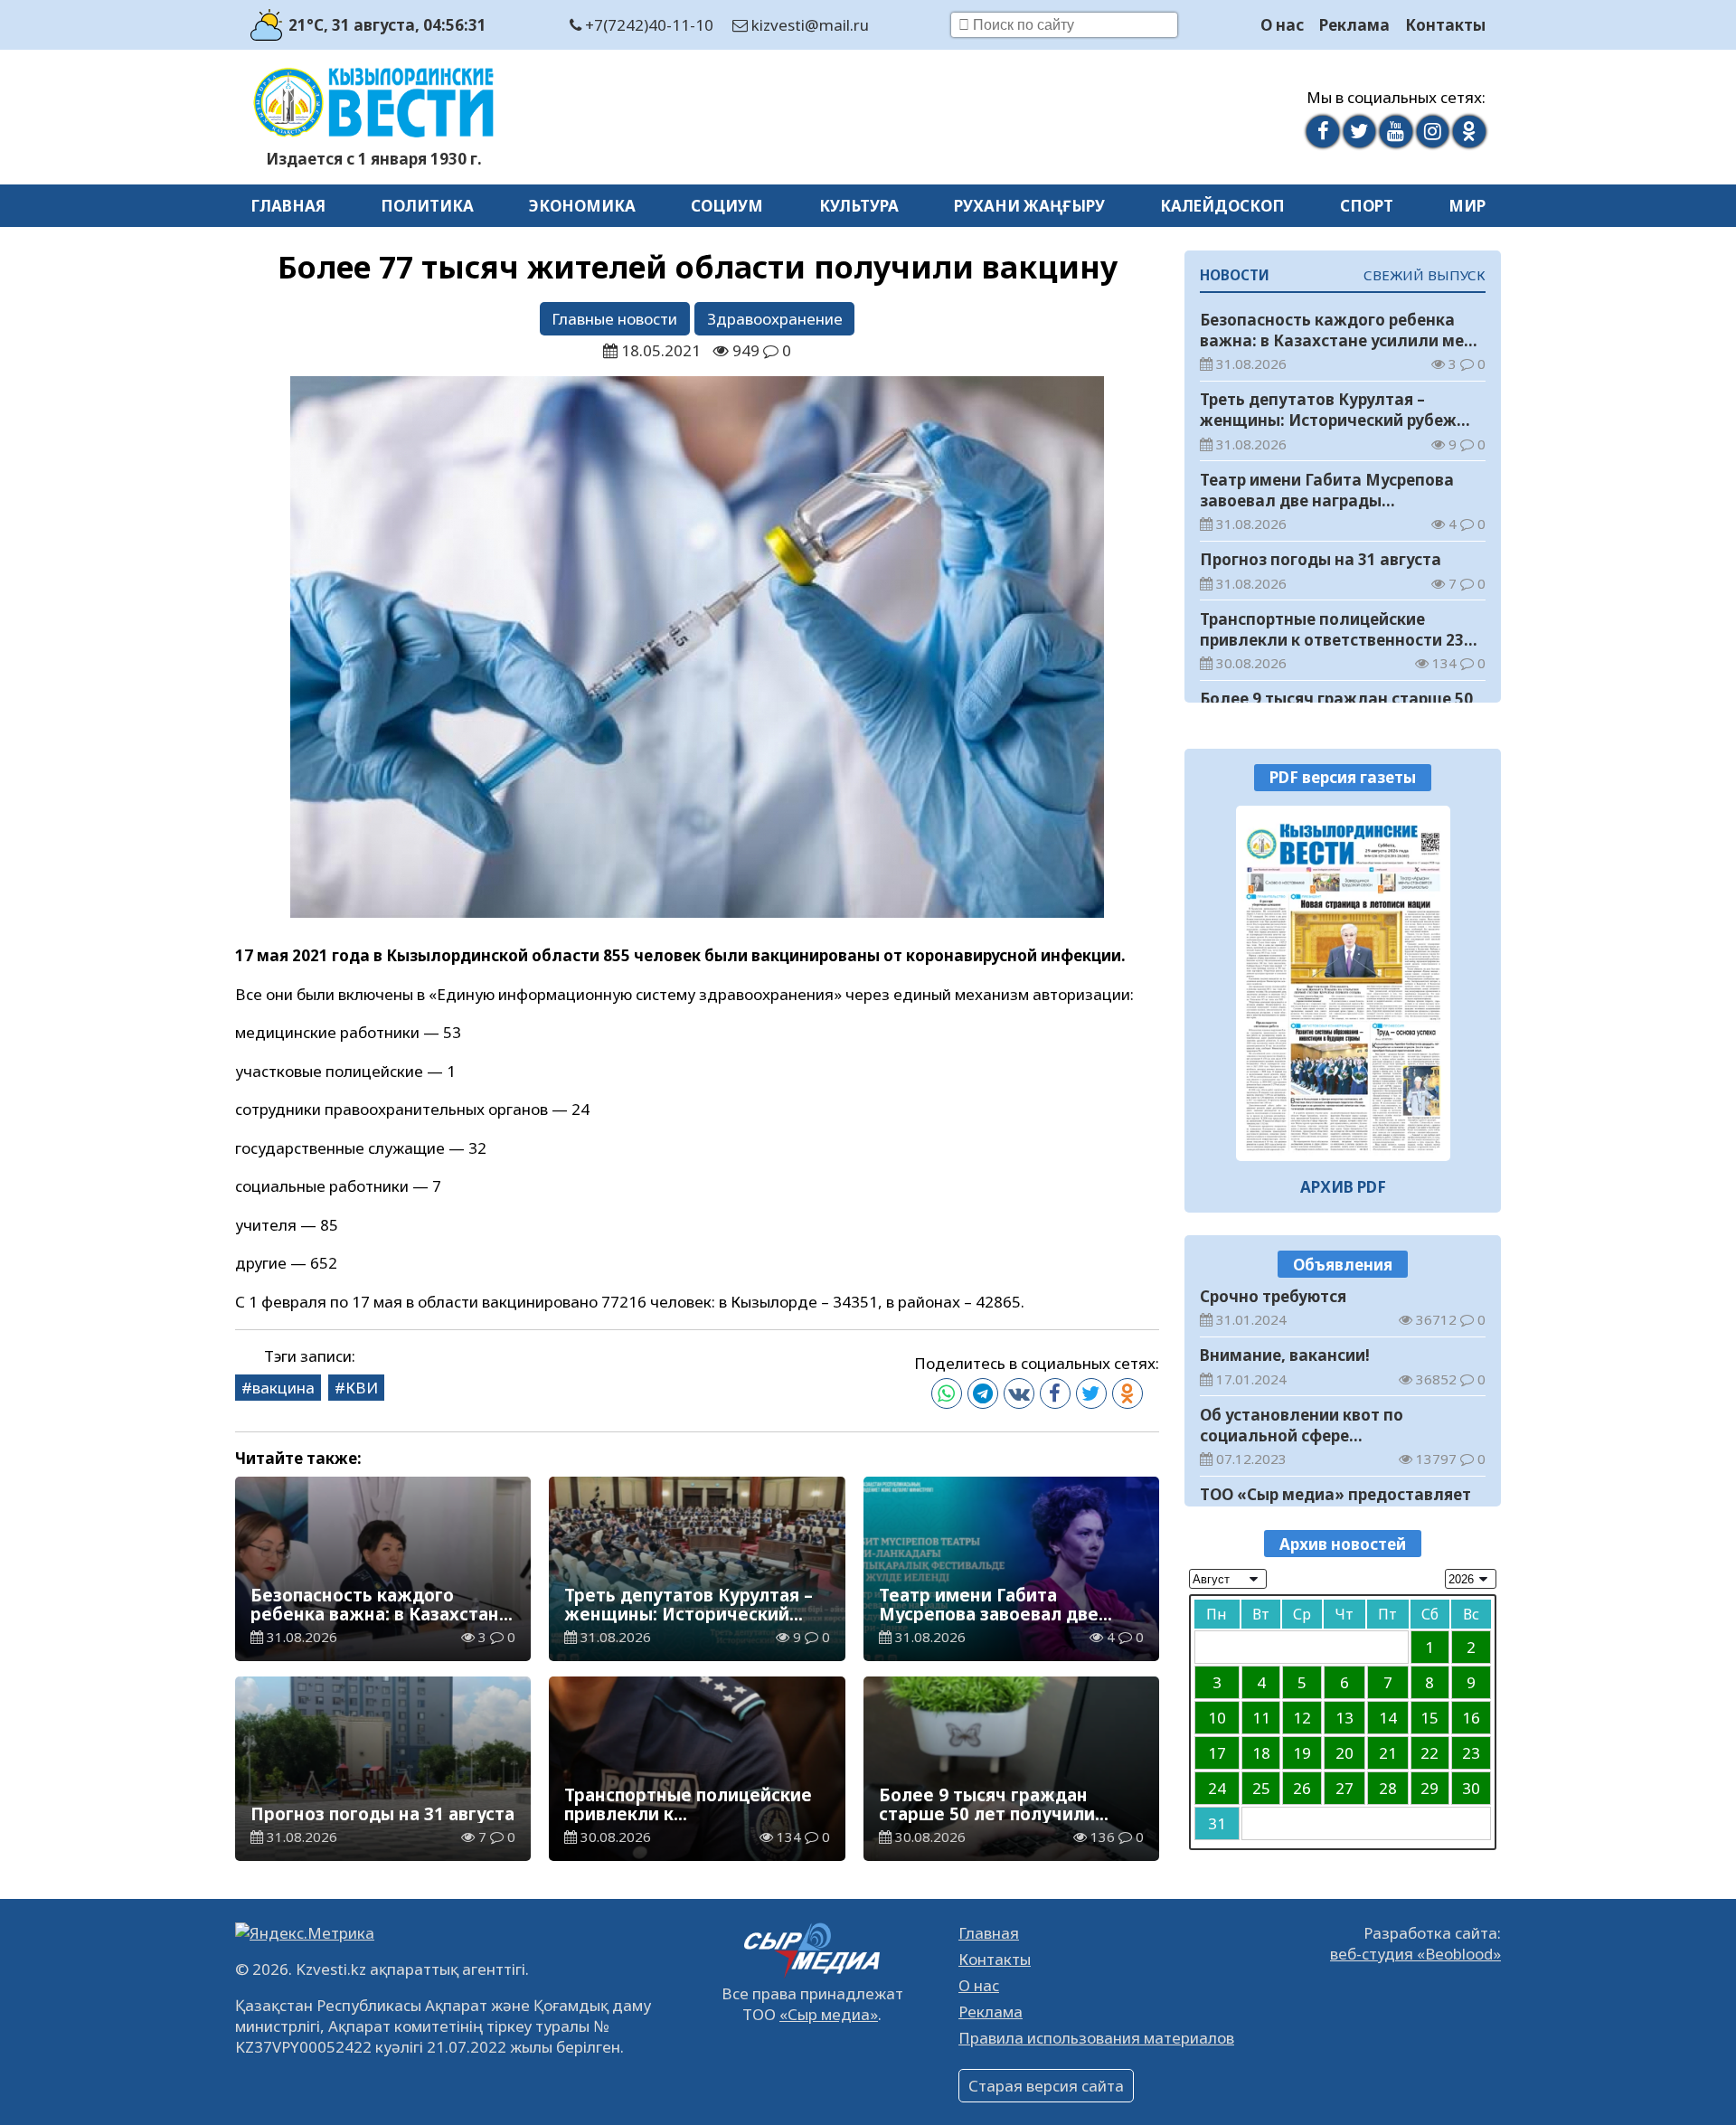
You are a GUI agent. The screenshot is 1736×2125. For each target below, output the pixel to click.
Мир (1467, 206)
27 (1344, 1787)
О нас (1282, 25)
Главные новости (614, 319)
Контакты (1445, 25)
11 (1261, 1717)
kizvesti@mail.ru (808, 25)
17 (1217, 1752)
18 (1261, 1752)
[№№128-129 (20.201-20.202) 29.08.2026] (1343, 983)
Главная (288, 206)
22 (1429, 1752)
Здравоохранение (775, 319)
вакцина (283, 1388)
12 (1302, 1717)
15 (1429, 1717)
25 (1261, 1787)
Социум (727, 206)
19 (1302, 1752)
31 (1217, 1823)
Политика (427, 206)
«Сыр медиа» (829, 2014)
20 (1344, 1752)
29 (1429, 1787)
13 (1344, 1717)
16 (1471, 1717)
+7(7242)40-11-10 (647, 25)
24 (1217, 1787)
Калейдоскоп (1222, 206)
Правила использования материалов (1096, 2038)
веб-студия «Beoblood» (1415, 1954)
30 (1471, 1787)
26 (1302, 1787)
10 (1217, 1717)
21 (1388, 1752)
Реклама (1354, 25)
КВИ (362, 1388)
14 (1388, 1717)
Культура (859, 206)
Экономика (582, 206)
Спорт (1367, 206)
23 (1471, 1752)
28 (1388, 1787)
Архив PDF (1343, 1187)
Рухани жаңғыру (1029, 206)
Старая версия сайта (1046, 2086)
